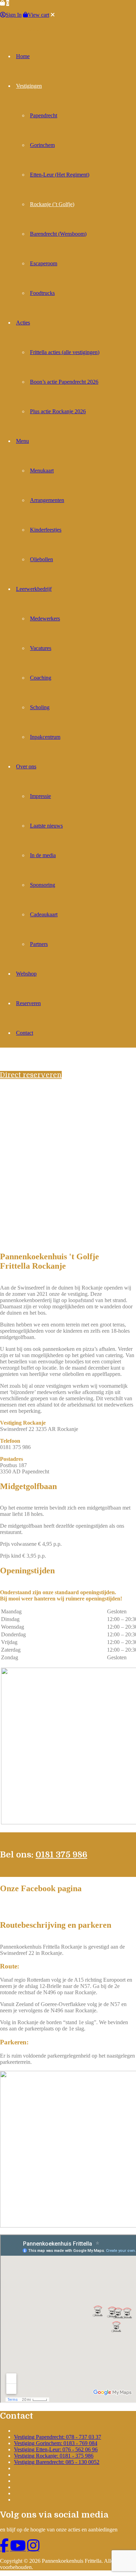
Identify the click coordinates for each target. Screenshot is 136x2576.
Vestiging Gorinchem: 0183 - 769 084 (56, 2443)
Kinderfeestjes (46, 530)
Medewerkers (45, 618)
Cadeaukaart (44, 914)
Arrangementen (47, 500)
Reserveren (28, 1003)
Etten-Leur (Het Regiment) (60, 175)
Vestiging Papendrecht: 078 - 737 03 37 (58, 2437)
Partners (39, 944)
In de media (43, 855)
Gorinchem (42, 145)
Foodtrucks (42, 293)
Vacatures (41, 648)
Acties (23, 323)
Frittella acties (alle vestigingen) (65, 352)
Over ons (26, 766)
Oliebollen (41, 559)
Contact (25, 1033)
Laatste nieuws (46, 826)
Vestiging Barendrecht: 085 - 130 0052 (57, 2462)
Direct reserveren (31, 1075)
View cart (39, 15)
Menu (22, 441)
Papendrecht (44, 115)
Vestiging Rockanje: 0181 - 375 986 (54, 2456)
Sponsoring (43, 885)
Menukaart (42, 471)
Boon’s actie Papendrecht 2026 (64, 382)
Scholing (40, 707)
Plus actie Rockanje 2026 (58, 411)
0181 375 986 (61, 1855)
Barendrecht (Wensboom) (58, 234)
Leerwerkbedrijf (34, 589)
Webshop (26, 974)
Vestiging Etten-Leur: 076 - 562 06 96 (56, 2449)
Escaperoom (44, 263)
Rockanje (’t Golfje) (52, 204)
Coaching (41, 678)
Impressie (40, 796)
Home (23, 56)
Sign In (14, 15)
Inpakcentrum (45, 737)
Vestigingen (29, 86)
